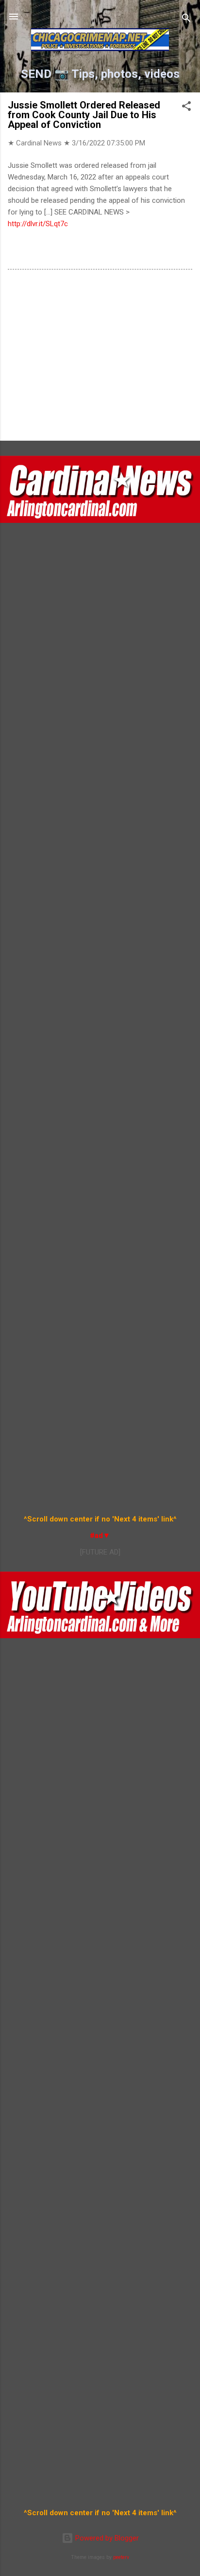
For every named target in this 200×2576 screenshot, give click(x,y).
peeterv (121, 2557)
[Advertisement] (100, 357)
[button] (186, 108)
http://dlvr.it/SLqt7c (38, 224)
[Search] (186, 20)
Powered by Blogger (106, 2538)
